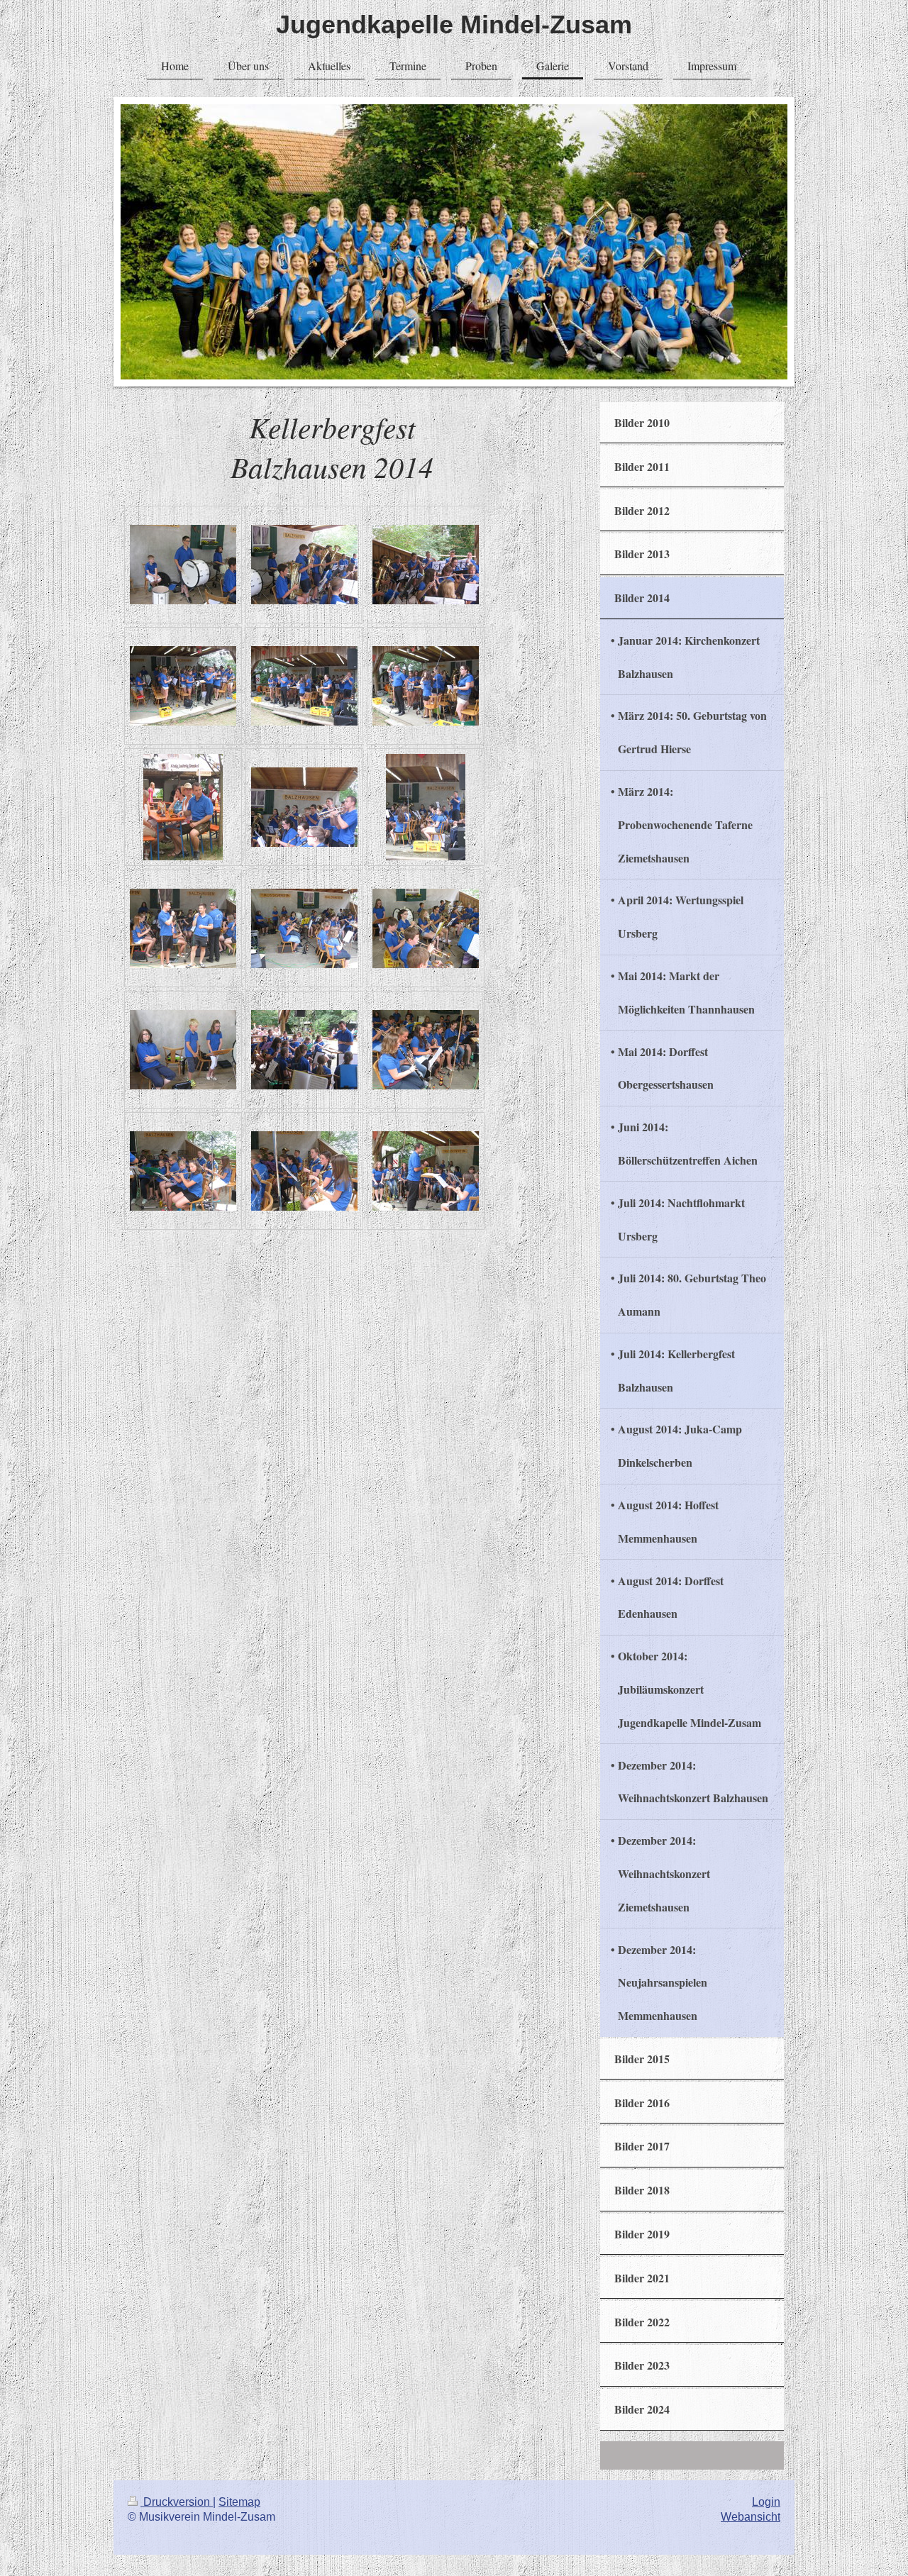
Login (766, 2502)
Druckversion (177, 2502)
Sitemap (239, 2502)
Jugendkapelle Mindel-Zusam (454, 24)
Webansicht (751, 2517)
